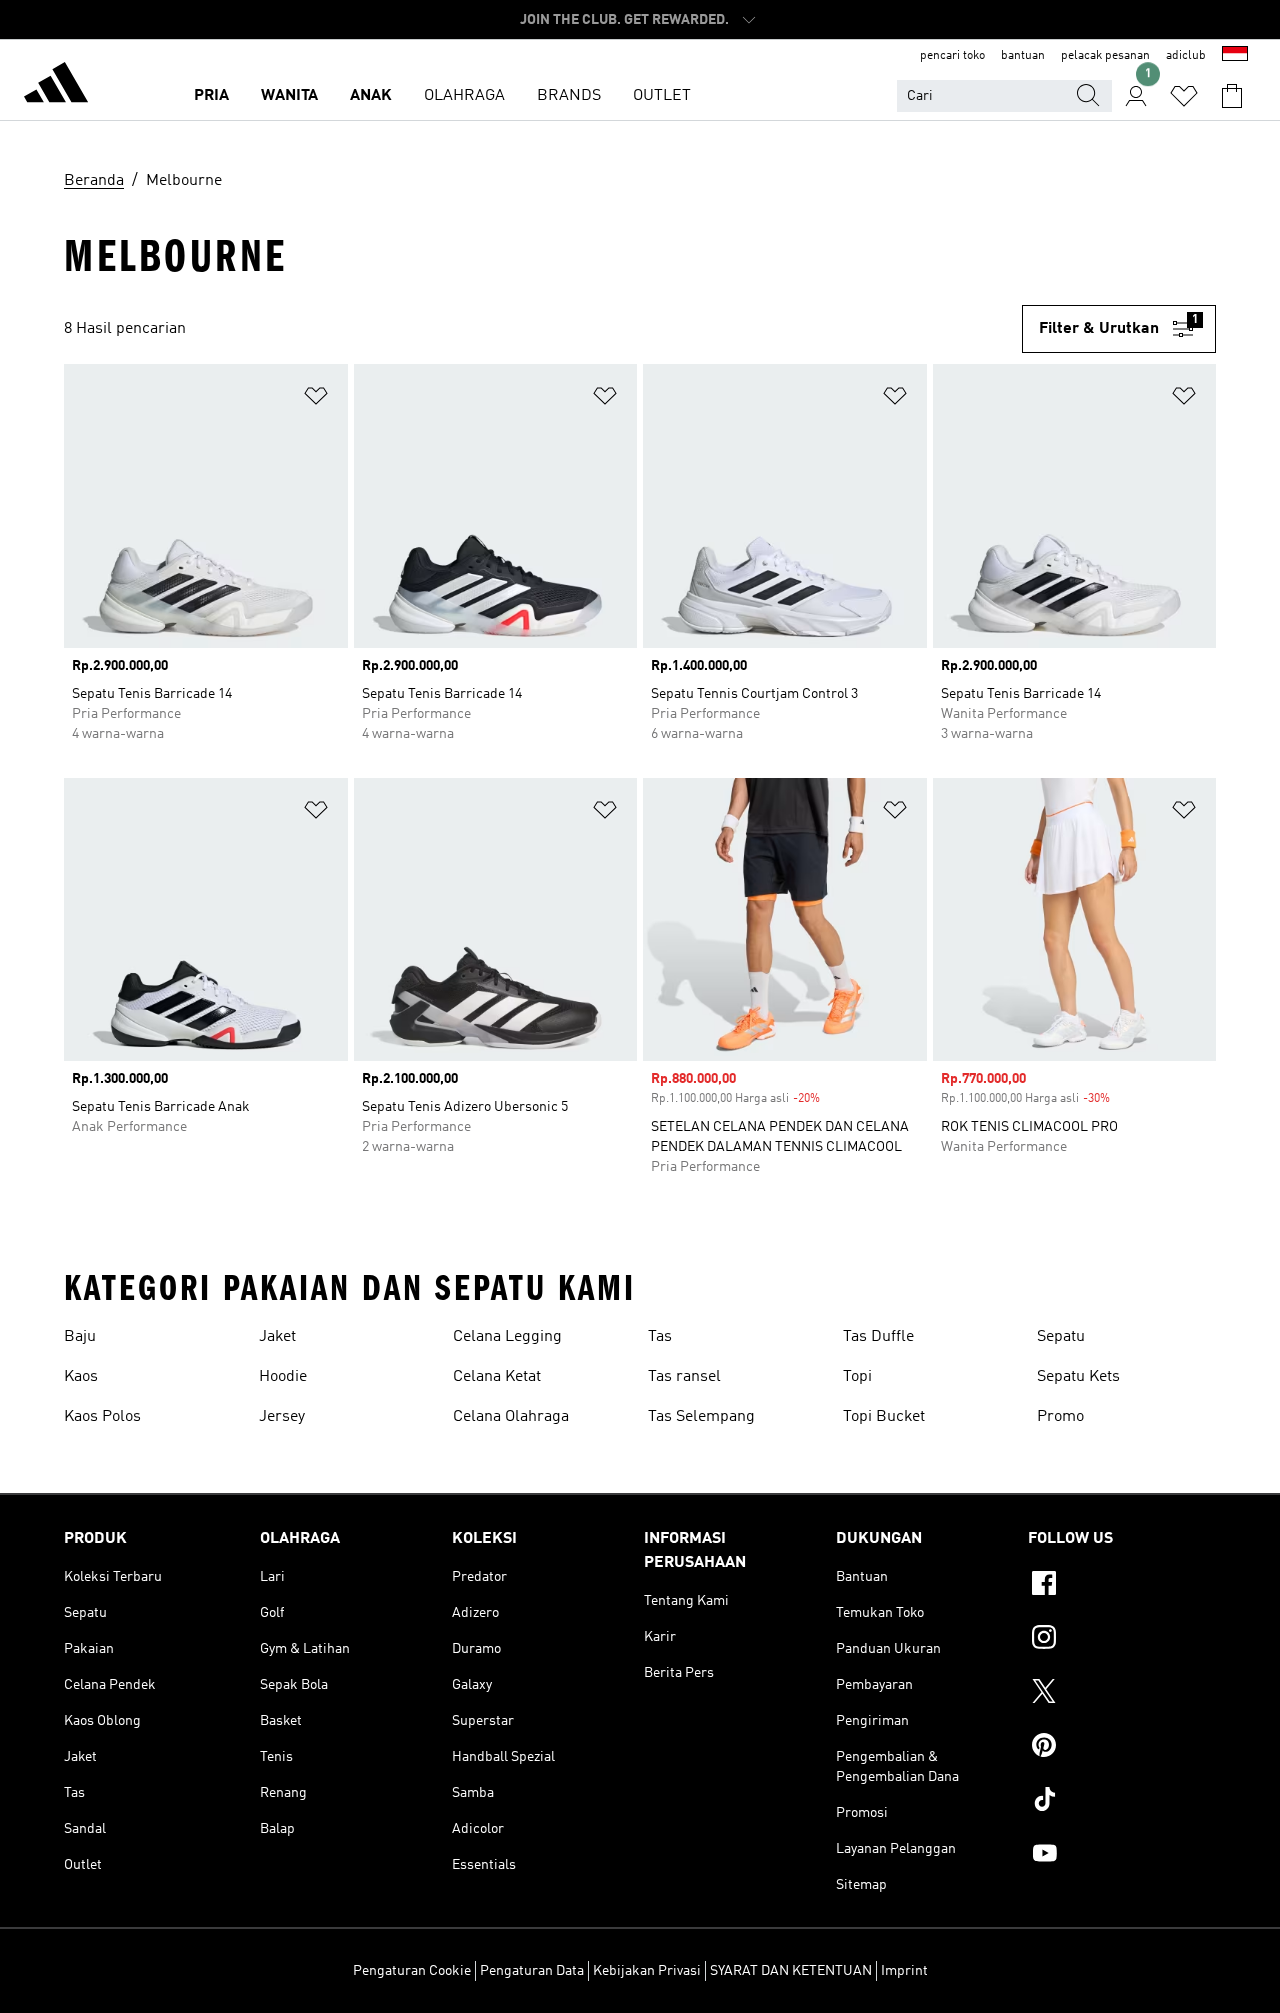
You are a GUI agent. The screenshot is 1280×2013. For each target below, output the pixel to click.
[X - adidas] (1122, 1694)
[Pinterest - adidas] (1122, 1748)
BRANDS (569, 96)
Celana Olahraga (511, 1417)
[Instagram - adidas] (1122, 1640)
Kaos (81, 1377)
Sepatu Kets (1078, 1377)
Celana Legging (507, 1337)
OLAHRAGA (464, 96)
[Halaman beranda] (56, 86)
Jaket (277, 1337)
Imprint (904, 1971)
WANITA (289, 96)
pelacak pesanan (1105, 56)
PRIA (211, 96)
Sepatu (1061, 1337)
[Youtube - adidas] (1122, 1856)
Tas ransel (684, 1377)
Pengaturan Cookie (412, 1971)
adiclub (1186, 56)
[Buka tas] (1232, 96)
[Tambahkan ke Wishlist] (316, 399)
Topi (857, 1377)
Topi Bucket (884, 1417)
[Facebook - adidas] (1122, 1586)
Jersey (282, 1417)
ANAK (371, 96)
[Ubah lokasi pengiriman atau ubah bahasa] (1235, 56)
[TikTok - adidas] (1122, 1802)
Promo (1060, 1417)
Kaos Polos (102, 1417)
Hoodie (283, 1377)
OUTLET (662, 96)
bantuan (1023, 56)
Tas (660, 1337)
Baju (80, 1337)
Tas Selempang (701, 1417)
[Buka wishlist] (1184, 96)
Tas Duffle (878, 1337)
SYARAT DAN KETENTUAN (791, 1971)
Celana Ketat (497, 1377)
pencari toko (952, 56)
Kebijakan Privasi (647, 1971)
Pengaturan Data (532, 1971)
